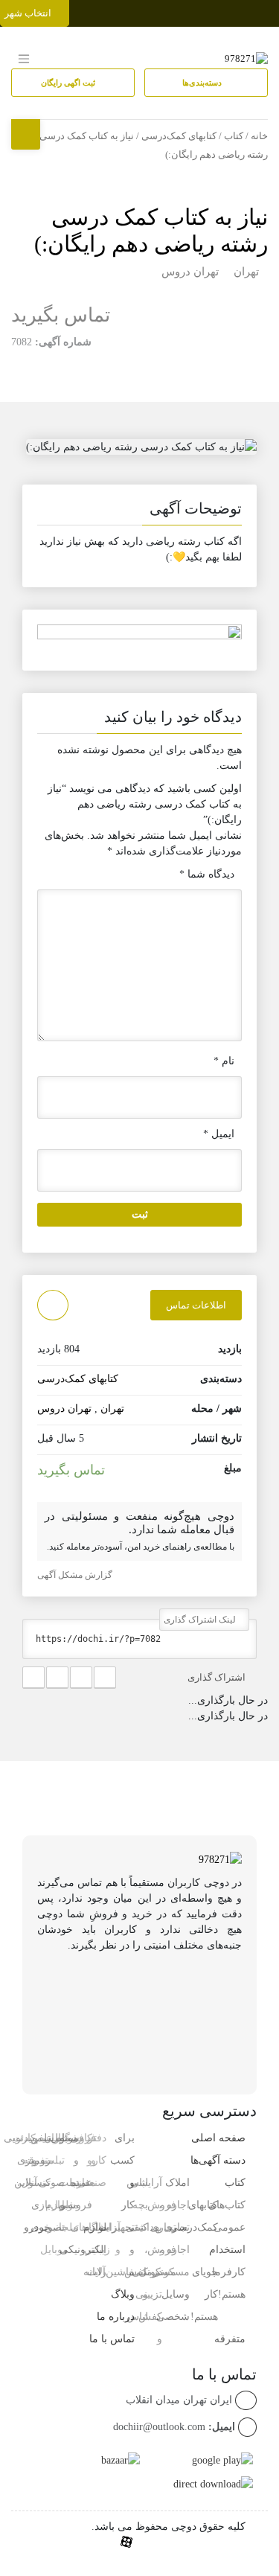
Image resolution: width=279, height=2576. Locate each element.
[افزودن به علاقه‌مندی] (53, 1305)
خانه (259, 136)
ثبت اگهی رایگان (69, 83)
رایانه (95, 2272)
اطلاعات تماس (196, 1305)
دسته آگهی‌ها (218, 2160)
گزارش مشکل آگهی (76, 1575)
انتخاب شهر (29, 13)
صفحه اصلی (218, 2138)
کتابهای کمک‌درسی (179, 136)
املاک (177, 2183)
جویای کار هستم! (204, 2294)
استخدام (227, 2250)
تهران (246, 272)
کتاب (234, 136)
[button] (139, 511)
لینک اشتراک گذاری (201, 1620)
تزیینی (149, 2294)
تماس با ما (112, 2339)
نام (224, 1061)
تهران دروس (190, 272)
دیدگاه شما (207, 874)
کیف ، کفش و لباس (136, 2272)
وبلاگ (123, 2294)
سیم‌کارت (33, 2138)
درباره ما (116, 2317)
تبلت (69, 2227)
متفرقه (230, 2339)
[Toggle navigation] (266, 10)
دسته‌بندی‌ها (203, 83)
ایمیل (219, 1134)
